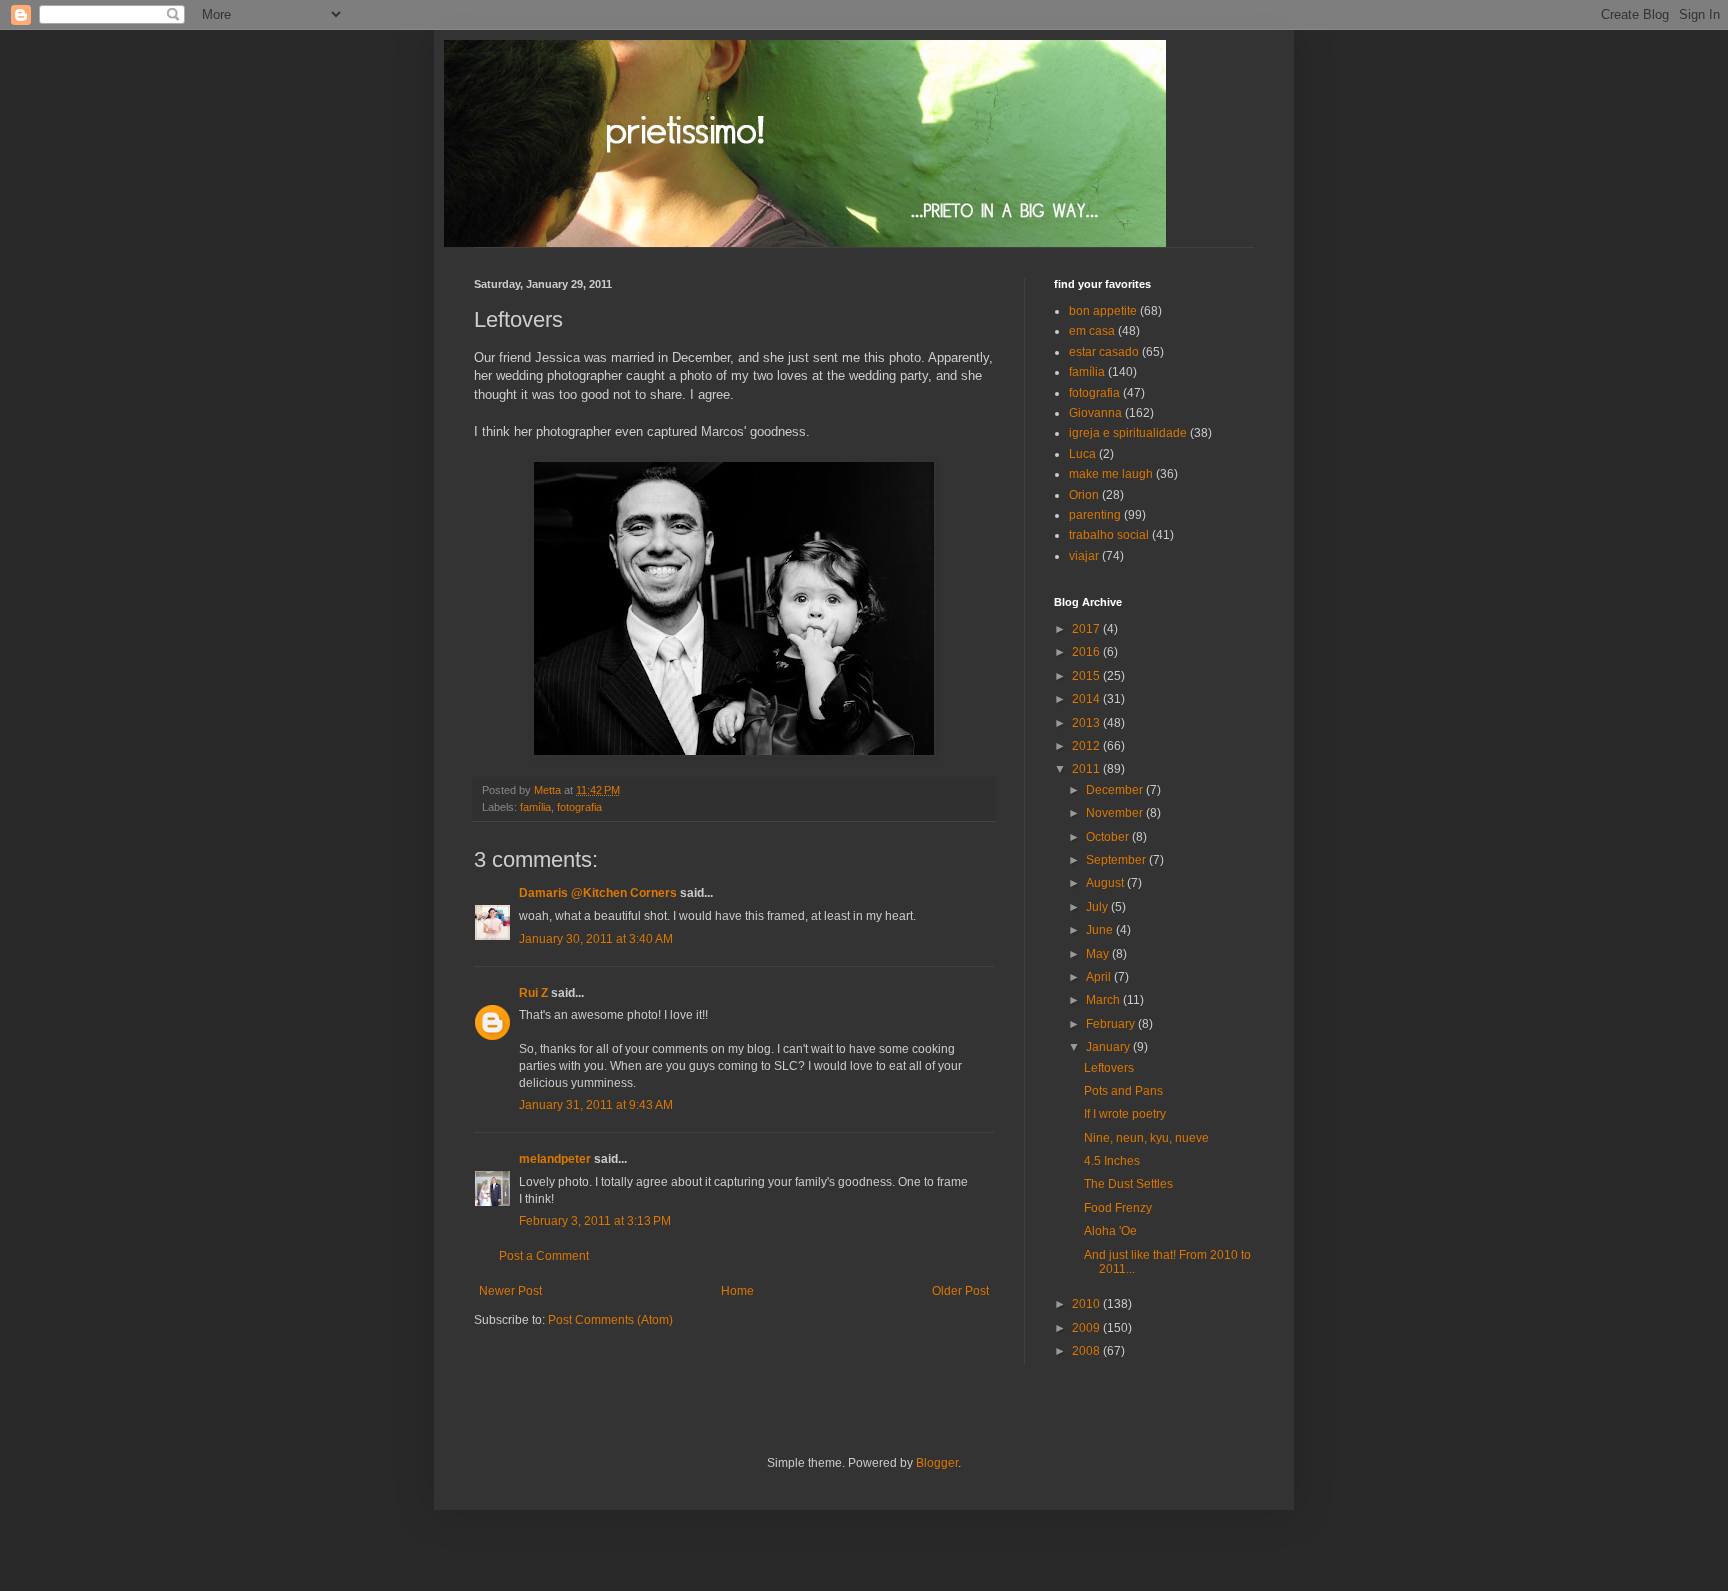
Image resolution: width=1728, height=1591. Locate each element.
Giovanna (1095, 413)
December (1116, 790)
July (1098, 907)
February (1112, 1024)
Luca (1082, 454)
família (535, 807)
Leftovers (1109, 1068)
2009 (1087, 1328)
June (1101, 930)
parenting (1095, 515)
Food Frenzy (1118, 1208)
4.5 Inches (1112, 1161)
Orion (1084, 495)
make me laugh (1111, 474)
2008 (1087, 1351)
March (1104, 1000)
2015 (1087, 676)
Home (737, 1291)
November (1116, 813)
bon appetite (1103, 311)
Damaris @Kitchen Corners (598, 893)
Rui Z (533, 993)
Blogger (937, 1463)
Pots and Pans (1123, 1091)
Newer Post (510, 1291)
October (1109, 837)
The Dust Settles (1128, 1184)
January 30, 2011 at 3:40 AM (596, 939)
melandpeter (555, 1159)
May (1099, 954)
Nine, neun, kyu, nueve (1146, 1138)
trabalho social (1109, 535)
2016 (1087, 652)
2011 (1087, 769)
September (1117, 860)
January (1109, 1047)
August (1106, 883)
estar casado (1104, 352)
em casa (1092, 331)
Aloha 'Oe (1110, 1231)
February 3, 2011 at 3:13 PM (595, 1221)
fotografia (579, 807)
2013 (1087, 723)
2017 (1087, 629)
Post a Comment (544, 1256)
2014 (1087, 699)
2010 (1087, 1304)
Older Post (960, 1291)
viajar (1084, 556)
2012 (1087, 746)
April (1100, 977)
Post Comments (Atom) (610, 1320)
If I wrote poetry (1125, 1114)
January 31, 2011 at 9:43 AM (596, 1105)
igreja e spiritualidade (1128, 433)
